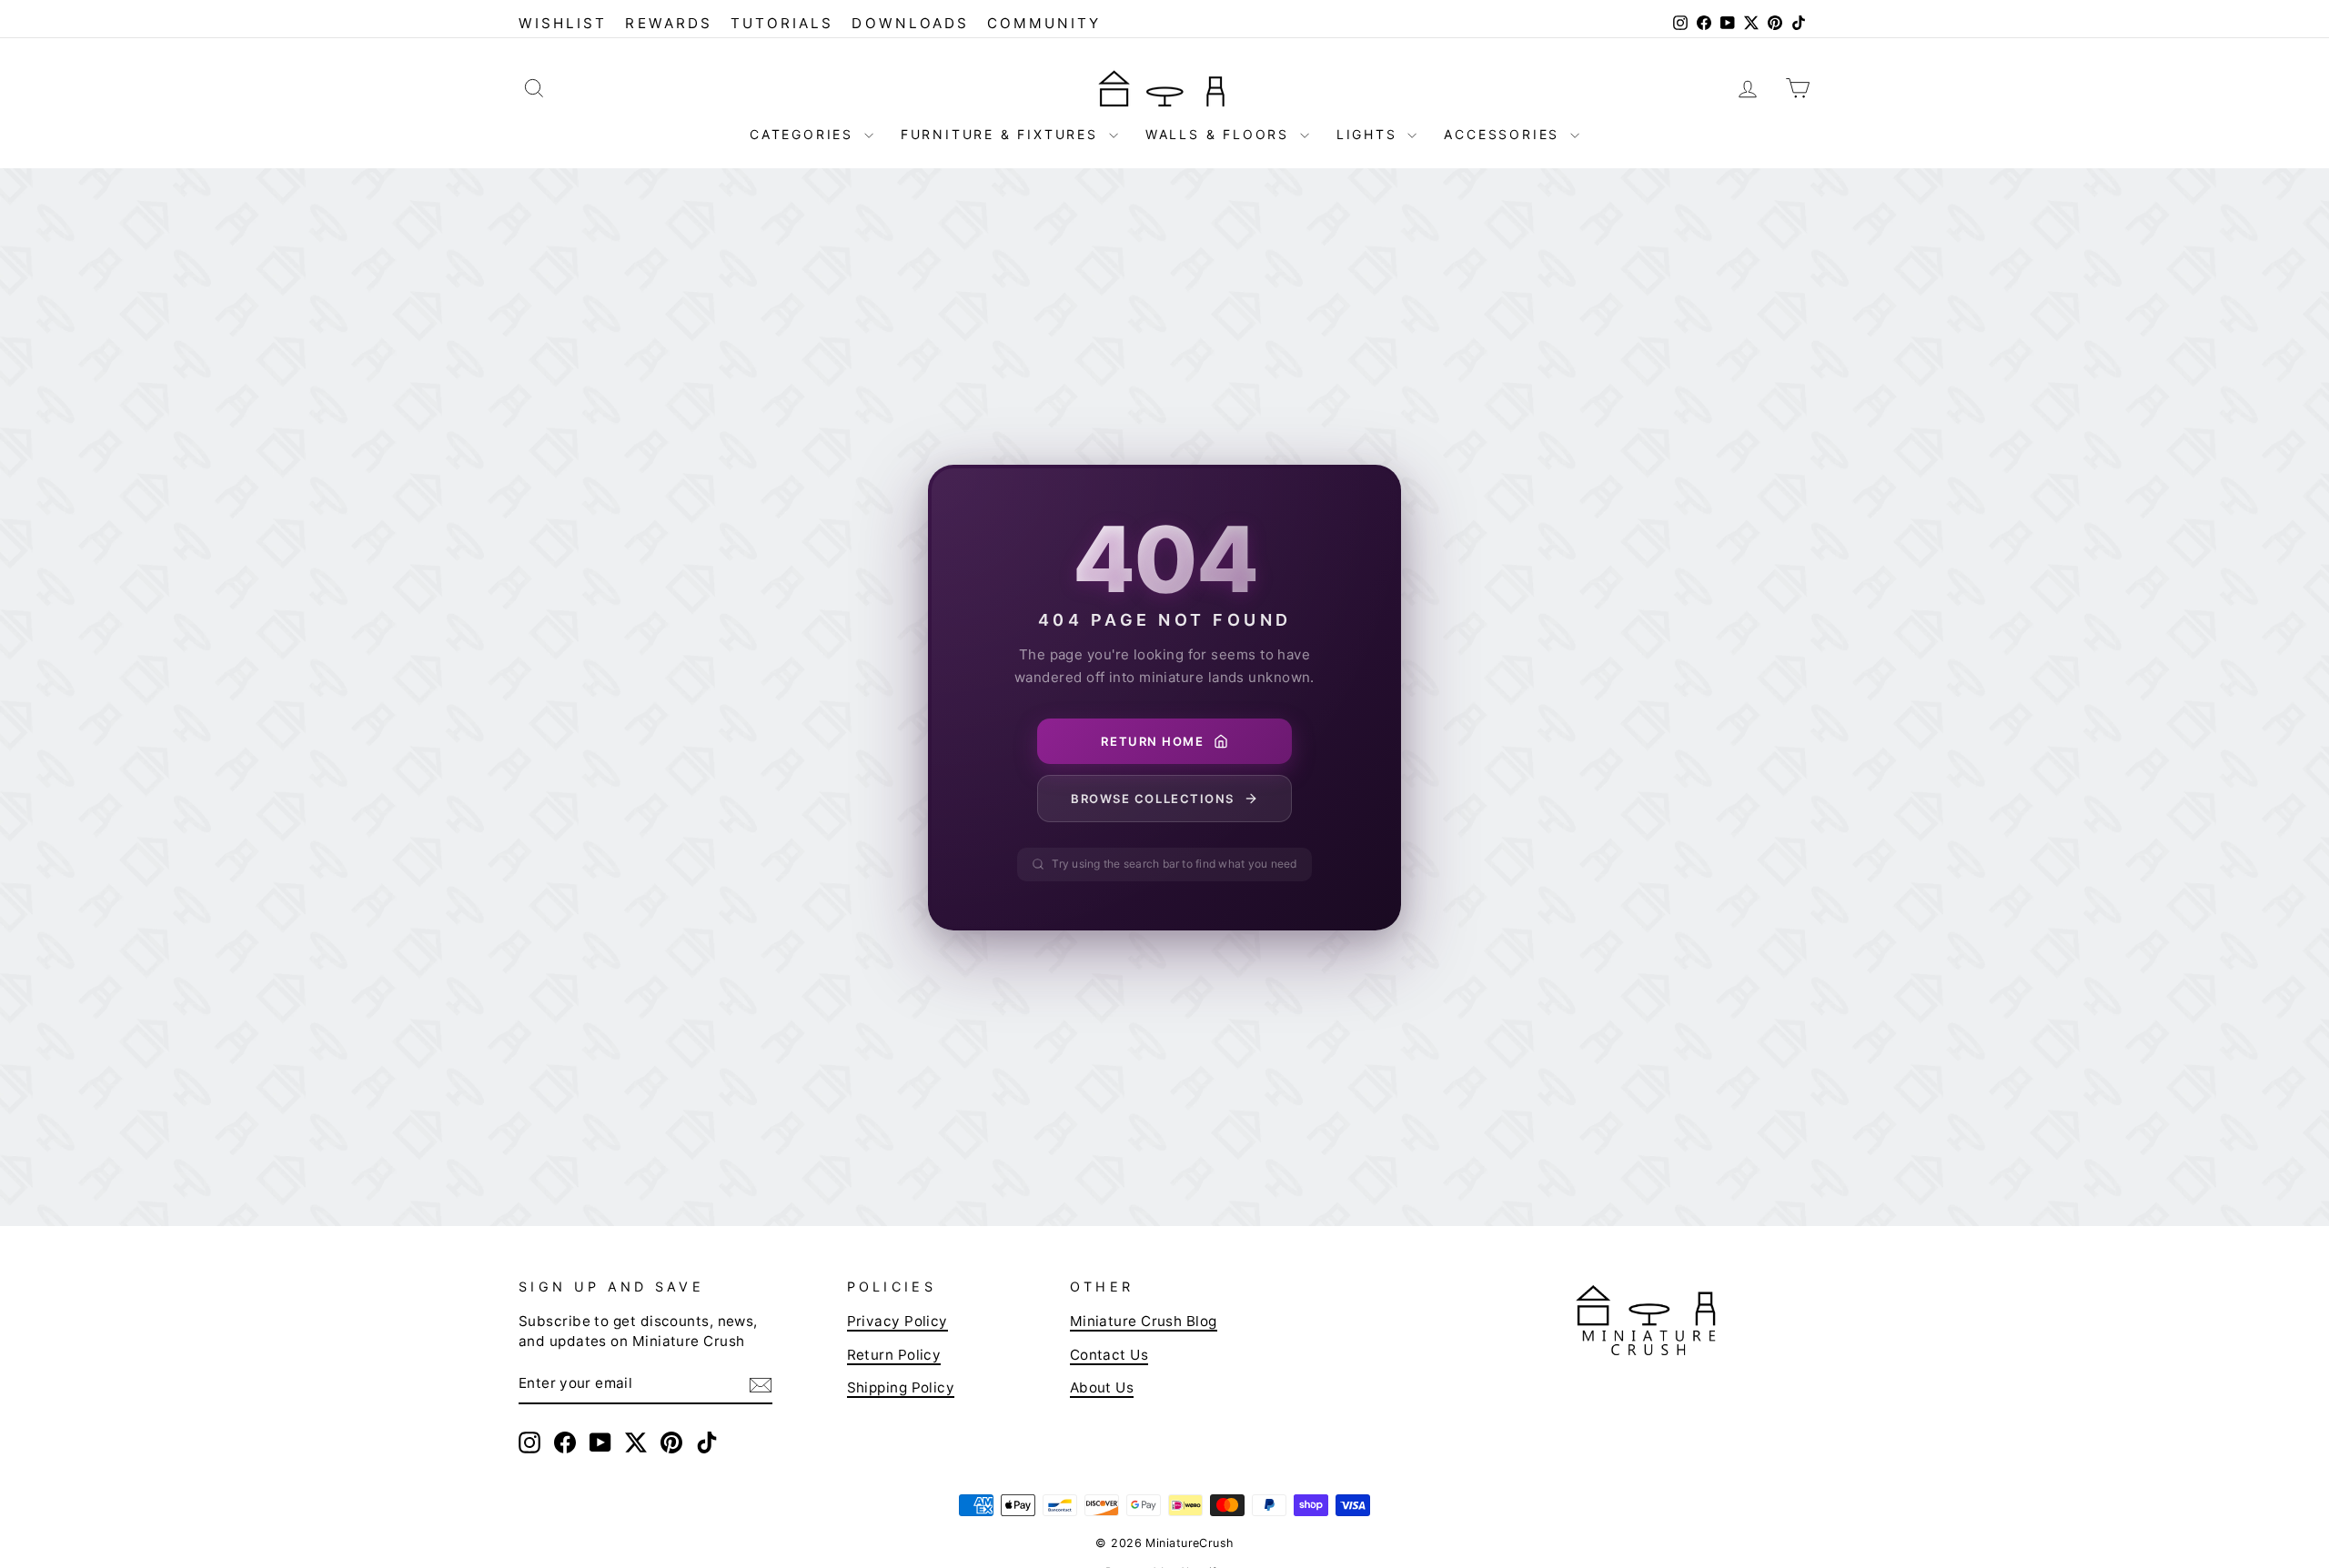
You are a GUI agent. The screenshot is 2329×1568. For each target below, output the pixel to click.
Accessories (1505, 134)
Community (1044, 23)
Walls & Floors (1220, 134)
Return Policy (894, 1355)
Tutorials (782, 23)
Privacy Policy (897, 1321)
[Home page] (1164, 87)
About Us (1102, 1387)
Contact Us (1109, 1355)
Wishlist (563, 23)
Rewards (668, 23)
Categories (805, 134)
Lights (1370, 134)
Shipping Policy (901, 1387)
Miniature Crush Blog (1144, 1321)
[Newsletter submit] (761, 1384)
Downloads (910, 23)
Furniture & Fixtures (1003, 134)
